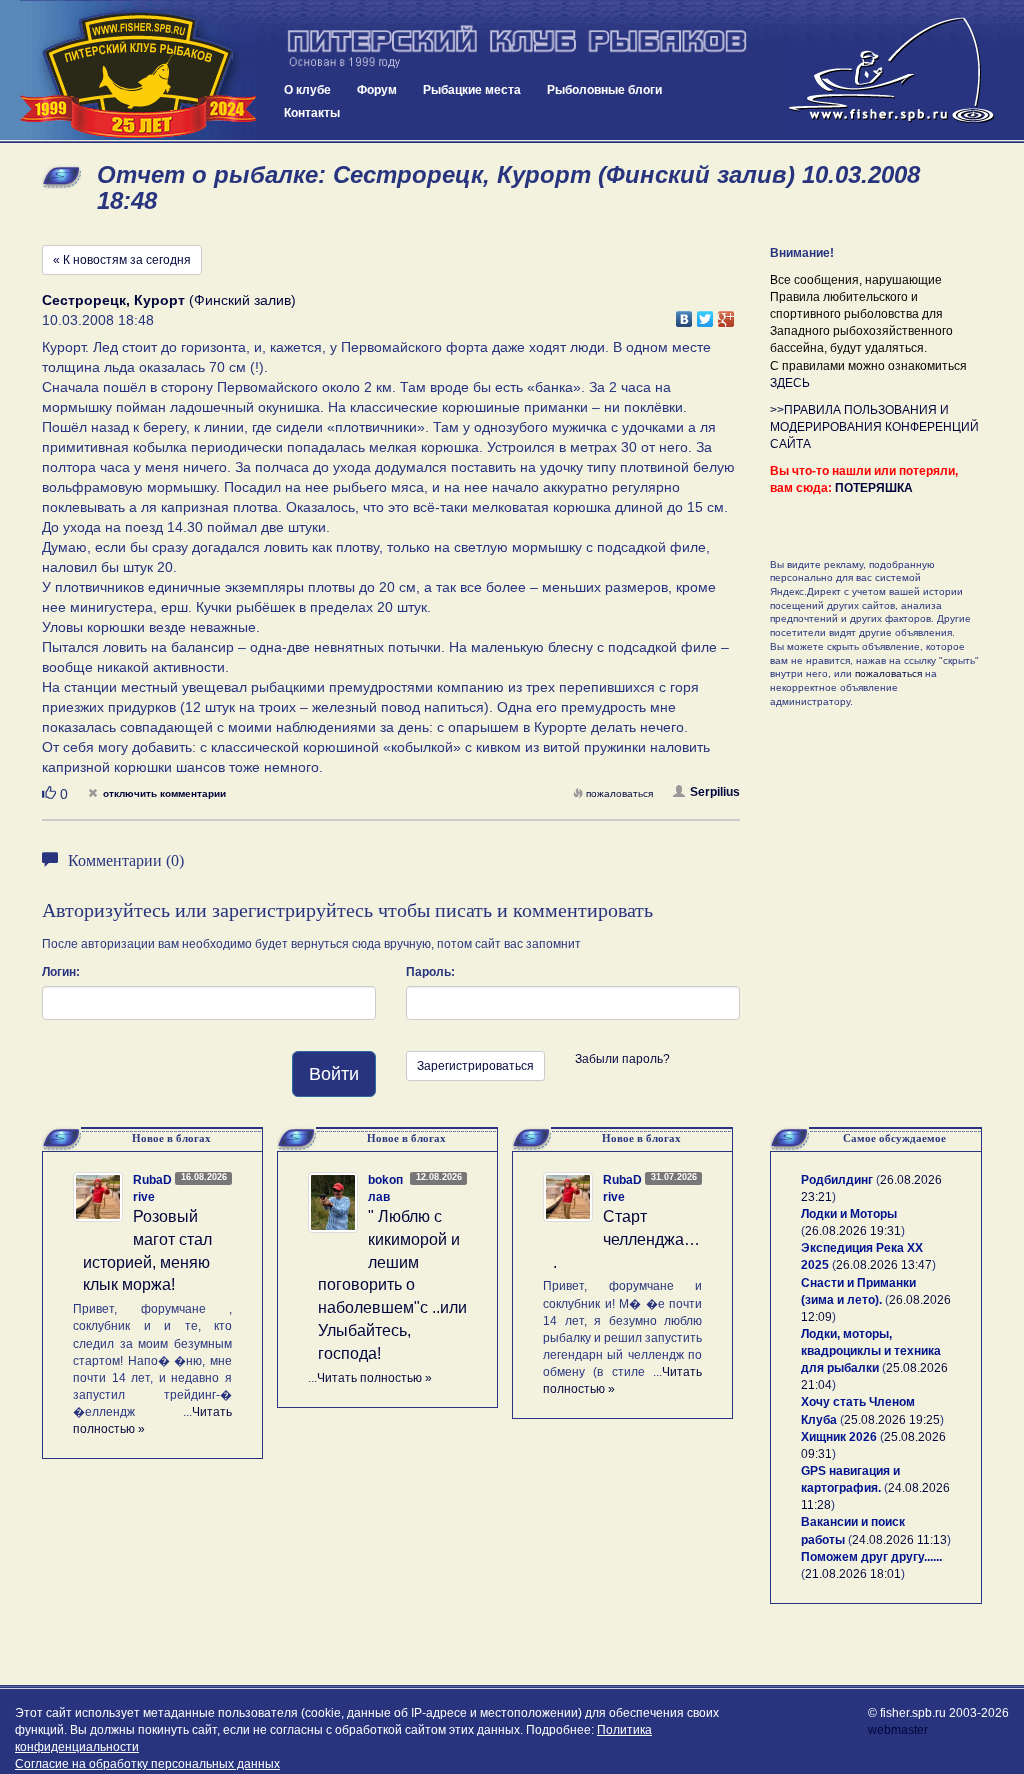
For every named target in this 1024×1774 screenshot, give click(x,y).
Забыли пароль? (622, 1059)
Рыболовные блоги (604, 90)
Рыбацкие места (472, 90)
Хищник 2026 (839, 1437)
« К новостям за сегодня (122, 260)
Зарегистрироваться (475, 1066)
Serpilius (715, 792)
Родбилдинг (837, 1180)
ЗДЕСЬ (790, 383)
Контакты (312, 113)
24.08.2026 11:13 (899, 1540)
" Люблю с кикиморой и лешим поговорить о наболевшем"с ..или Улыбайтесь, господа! (392, 1285)
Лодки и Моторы (849, 1214)
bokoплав (385, 1188)
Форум (377, 90)
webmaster (898, 1730)
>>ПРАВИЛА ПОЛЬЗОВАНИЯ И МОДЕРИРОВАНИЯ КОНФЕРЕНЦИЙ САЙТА (874, 427)
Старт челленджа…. (626, 1239)
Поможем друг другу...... (871, 1557)
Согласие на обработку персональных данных (147, 1764)
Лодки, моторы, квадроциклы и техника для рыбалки (871, 1351)
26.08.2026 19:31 (853, 1231)
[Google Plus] (726, 314)
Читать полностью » (374, 1378)
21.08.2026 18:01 (853, 1574)
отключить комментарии (164, 793)
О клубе (307, 90)
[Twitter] (705, 314)
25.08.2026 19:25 (892, 1420)
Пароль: (430, 972)
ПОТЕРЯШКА (874, 488)
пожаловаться (619, 793)
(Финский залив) (169, 300)
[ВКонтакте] (684, 314)
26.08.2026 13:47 (884, 1265)
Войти (334, 1074)
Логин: (61, 972)
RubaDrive (152, 1188)
